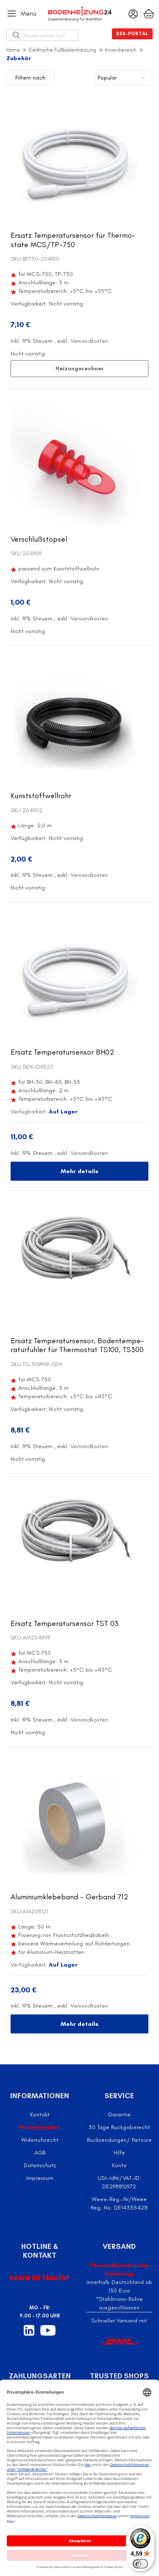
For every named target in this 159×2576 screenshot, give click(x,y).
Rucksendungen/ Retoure (119, 2140)
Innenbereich (121, 50)
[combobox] (51, 35)
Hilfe (119, 2153)
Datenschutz (40, 2165)
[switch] (140, 2564)
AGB (40, 2153)
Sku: (17, 259)
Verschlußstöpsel (39, 539)
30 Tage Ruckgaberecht (119, 2127)
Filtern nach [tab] (30, 78)
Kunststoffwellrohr (41, 796)
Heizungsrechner (80, 368)
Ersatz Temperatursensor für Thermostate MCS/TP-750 (73, 240)
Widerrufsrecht (40, 2140)
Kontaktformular (40, 2292)
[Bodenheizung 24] (80, 14)
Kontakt (40, 2115)
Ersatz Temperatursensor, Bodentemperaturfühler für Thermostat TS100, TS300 (77, 1345)
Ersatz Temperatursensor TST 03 (65, 1623)
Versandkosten (89, 341)
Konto (119, 2165)
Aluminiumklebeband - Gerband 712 (69, 1897)
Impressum (40, 2178)
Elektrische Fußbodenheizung (62, 50)
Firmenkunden (40, 2127)
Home (13, 50)
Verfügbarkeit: (29, 304)
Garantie (119, 2115)
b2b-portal (132, 34)
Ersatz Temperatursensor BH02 (62, 1052)
